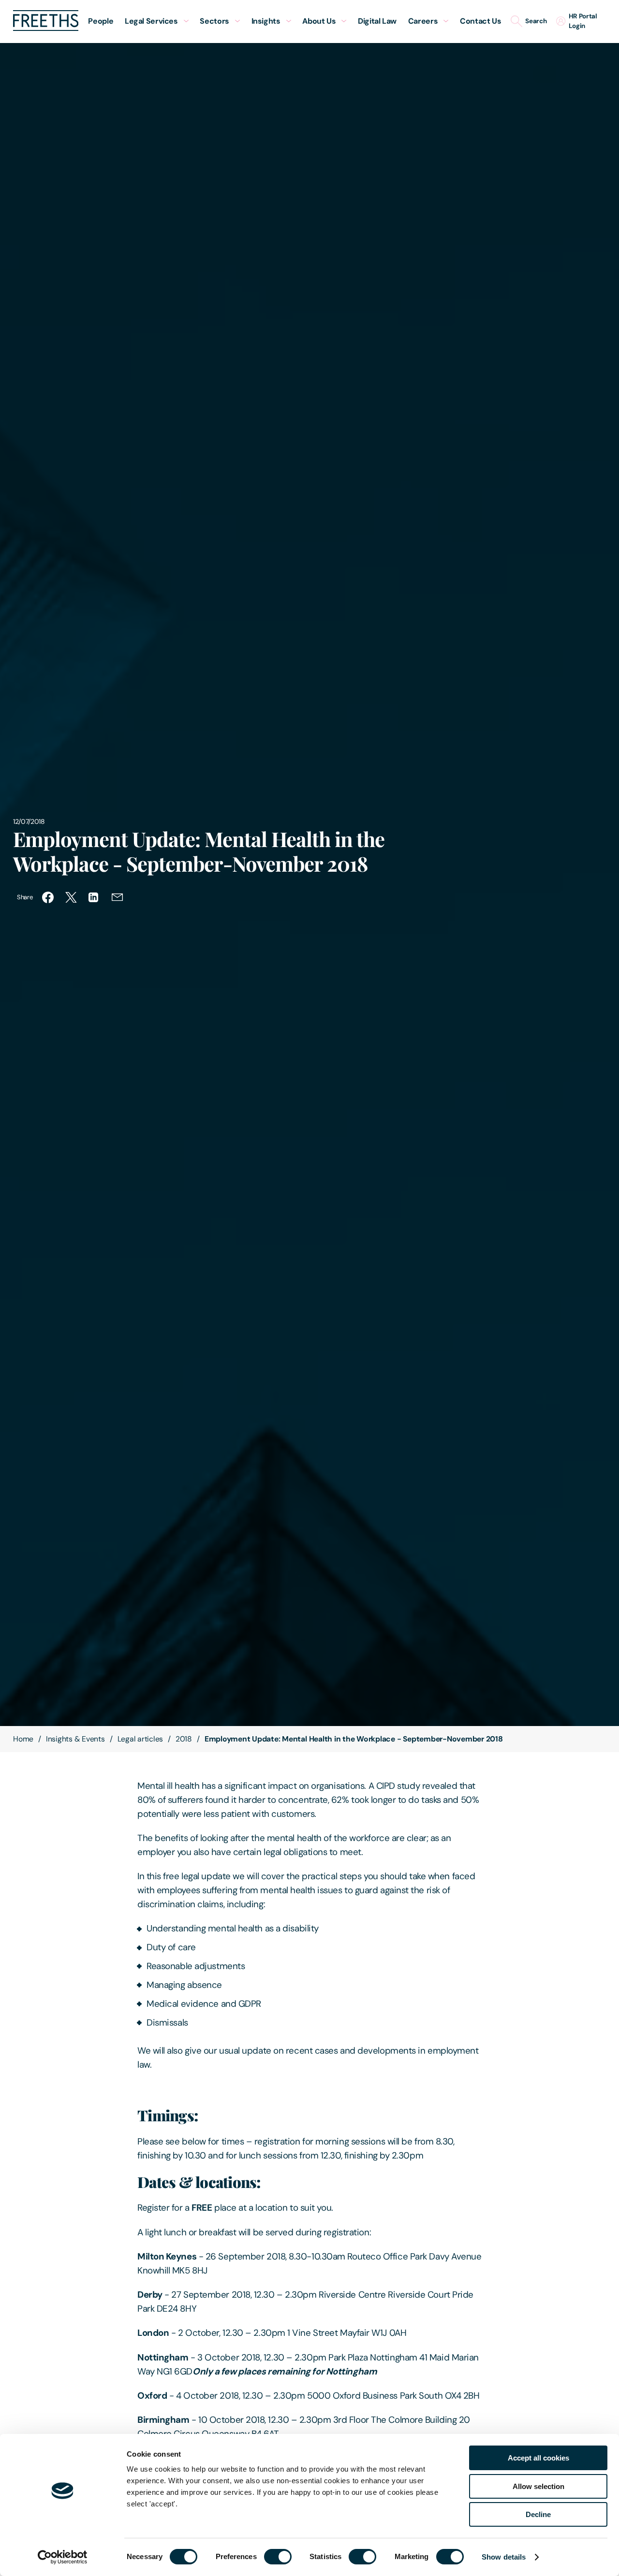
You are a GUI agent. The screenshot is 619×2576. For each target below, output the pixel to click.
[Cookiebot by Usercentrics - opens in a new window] (63, 2557)
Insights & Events (75, 1739)
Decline (538, 2514)
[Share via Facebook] (48, 897)
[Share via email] (118, 897)
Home (23, 1739)
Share (25, 897)
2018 (184, 1739)
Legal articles (140, 1739)
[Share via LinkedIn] (94, 897)
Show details (504, 2557)
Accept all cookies (538, 2458)
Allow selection (538, 2486)
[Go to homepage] (46, 28)
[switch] (278, 2557)
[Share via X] (71, 897)
